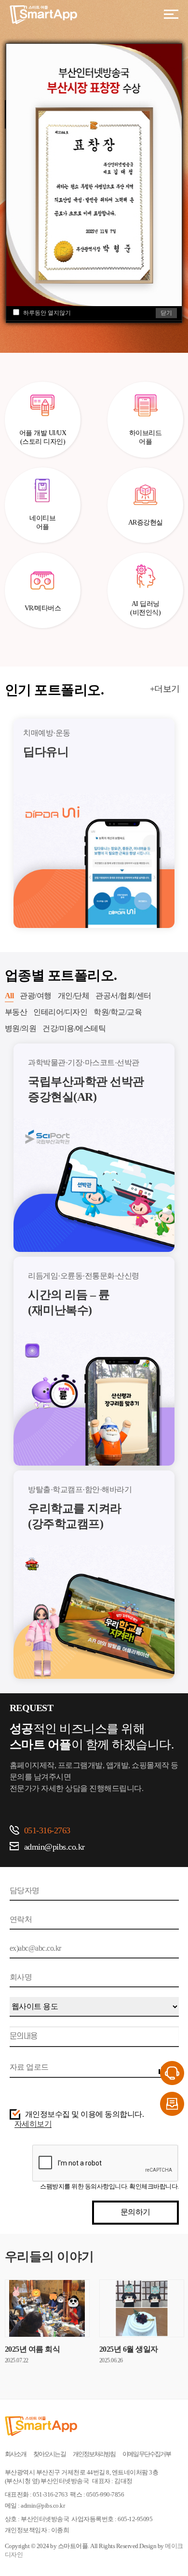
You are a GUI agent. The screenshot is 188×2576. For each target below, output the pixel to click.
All (9, 996)
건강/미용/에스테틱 (74, 1028)
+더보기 (165, 689)
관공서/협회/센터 (123, 996)
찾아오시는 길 (49, 2454)
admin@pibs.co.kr (54, 1847)
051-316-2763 (47, 1830)
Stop (183, 236)
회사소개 (15, 2454)
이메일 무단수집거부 (147, 2454)
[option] (94, 823)
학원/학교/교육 (118, 1012)
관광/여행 (36, 996)
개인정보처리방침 (94, 2454)
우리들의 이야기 (49, 2257)
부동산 (16, 1012)
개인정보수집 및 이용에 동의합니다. (85, 2114)
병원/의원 (21, 1028)
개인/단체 (74, 996)
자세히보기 (33, 2124)
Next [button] (182, 824)
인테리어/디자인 (60, 1012)
